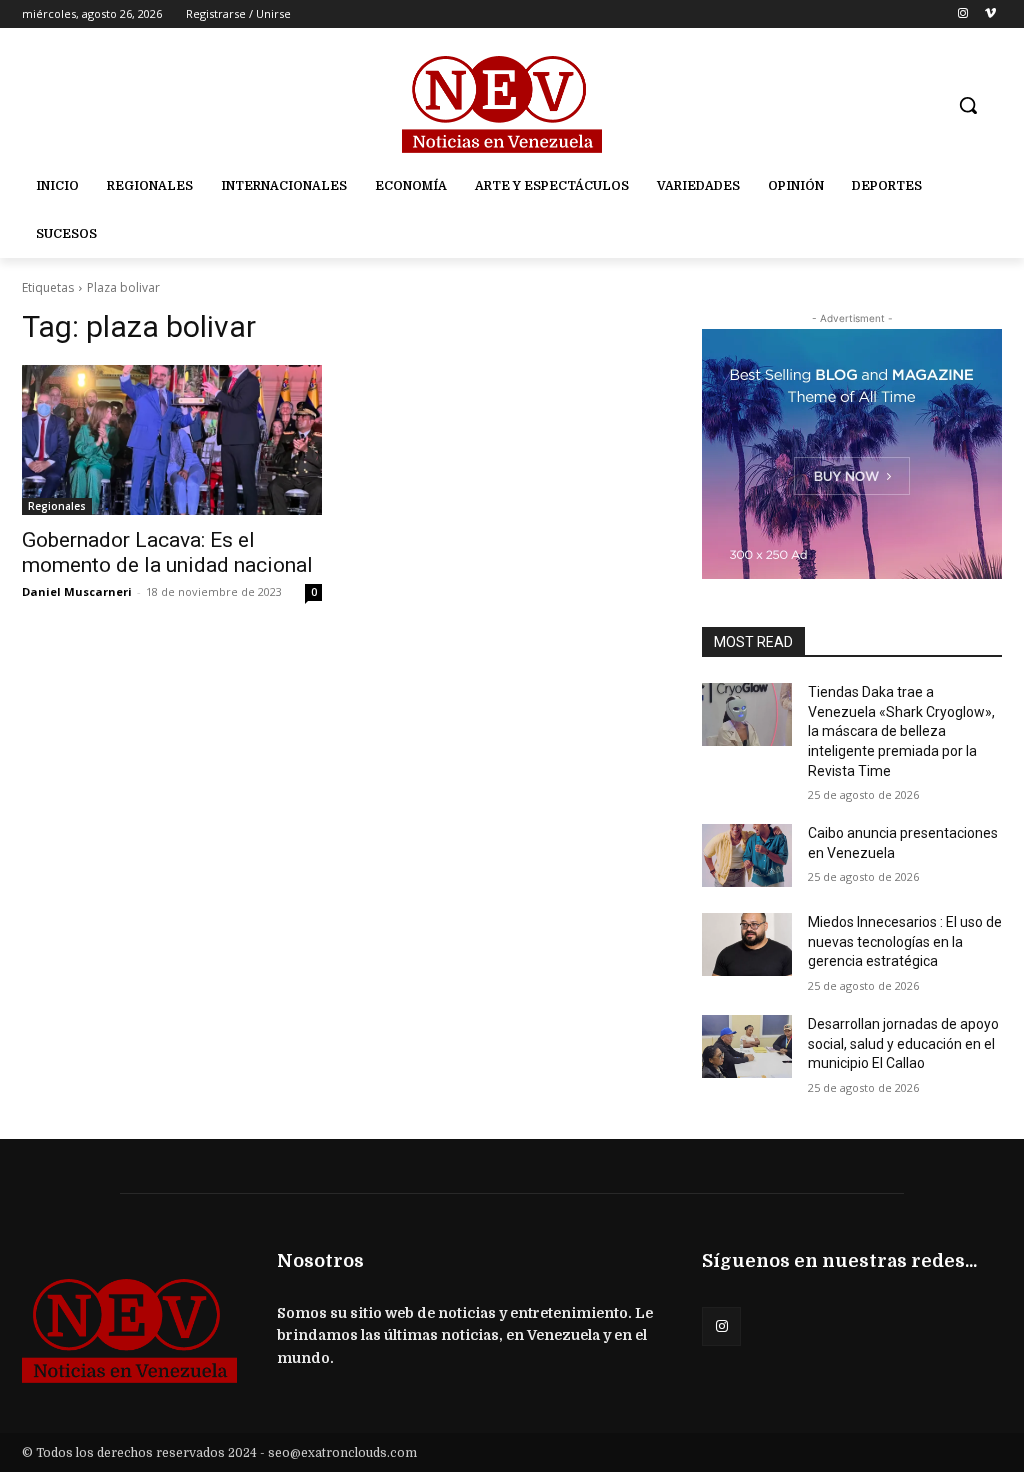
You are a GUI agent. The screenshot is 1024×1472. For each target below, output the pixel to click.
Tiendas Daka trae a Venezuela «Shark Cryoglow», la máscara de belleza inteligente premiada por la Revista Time (901, 731)
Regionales (57, 506)
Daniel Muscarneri (77, 591)
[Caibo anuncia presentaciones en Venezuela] (747, 855)
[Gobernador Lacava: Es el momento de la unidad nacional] (172, 440)
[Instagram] (962, 14)
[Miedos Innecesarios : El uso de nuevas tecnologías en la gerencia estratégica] (747, 944)
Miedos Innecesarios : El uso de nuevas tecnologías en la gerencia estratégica (905, 941)
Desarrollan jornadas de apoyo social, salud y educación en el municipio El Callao (903, 1043)
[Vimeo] (990, 14)
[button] (968, 105)
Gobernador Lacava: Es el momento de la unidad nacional (167, 552)
